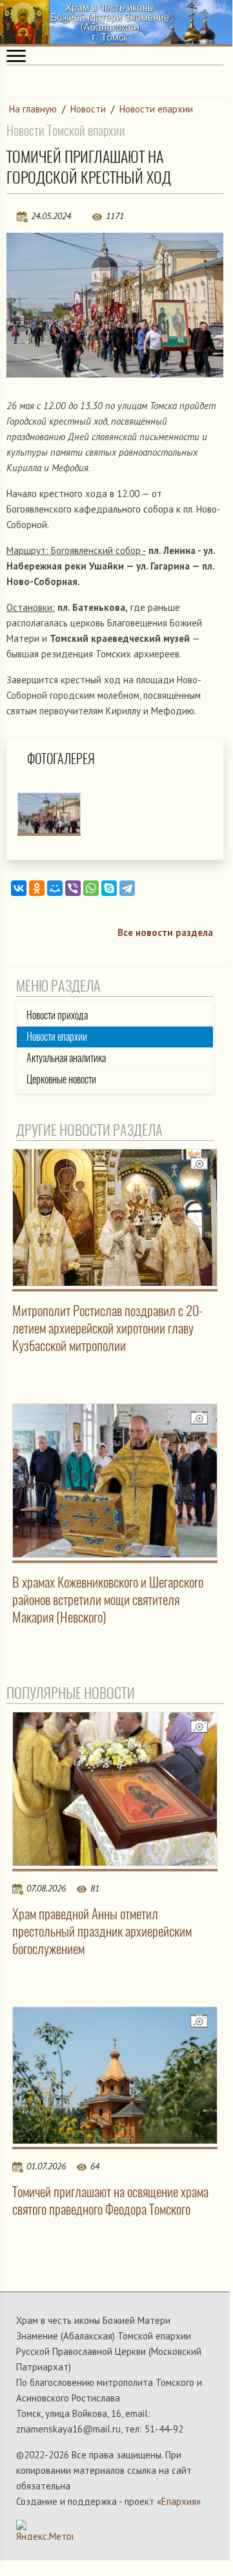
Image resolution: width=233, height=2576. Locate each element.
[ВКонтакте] (19, 888)
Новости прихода (57, 1015)
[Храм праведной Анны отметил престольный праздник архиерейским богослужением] (115, 1789)
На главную (33, 109)
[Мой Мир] (55, 888)
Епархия (179, 2501)
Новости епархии (156, 109)
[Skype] (109, 888)
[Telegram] (127, 888)
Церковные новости (61, 1079)
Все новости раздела (165, 932)
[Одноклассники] (37, 888)
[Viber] (73, 888)
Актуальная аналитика (66, 1058)
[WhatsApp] (91, 888)
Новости (88, 109)
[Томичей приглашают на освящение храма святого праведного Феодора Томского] (115, 2075)
